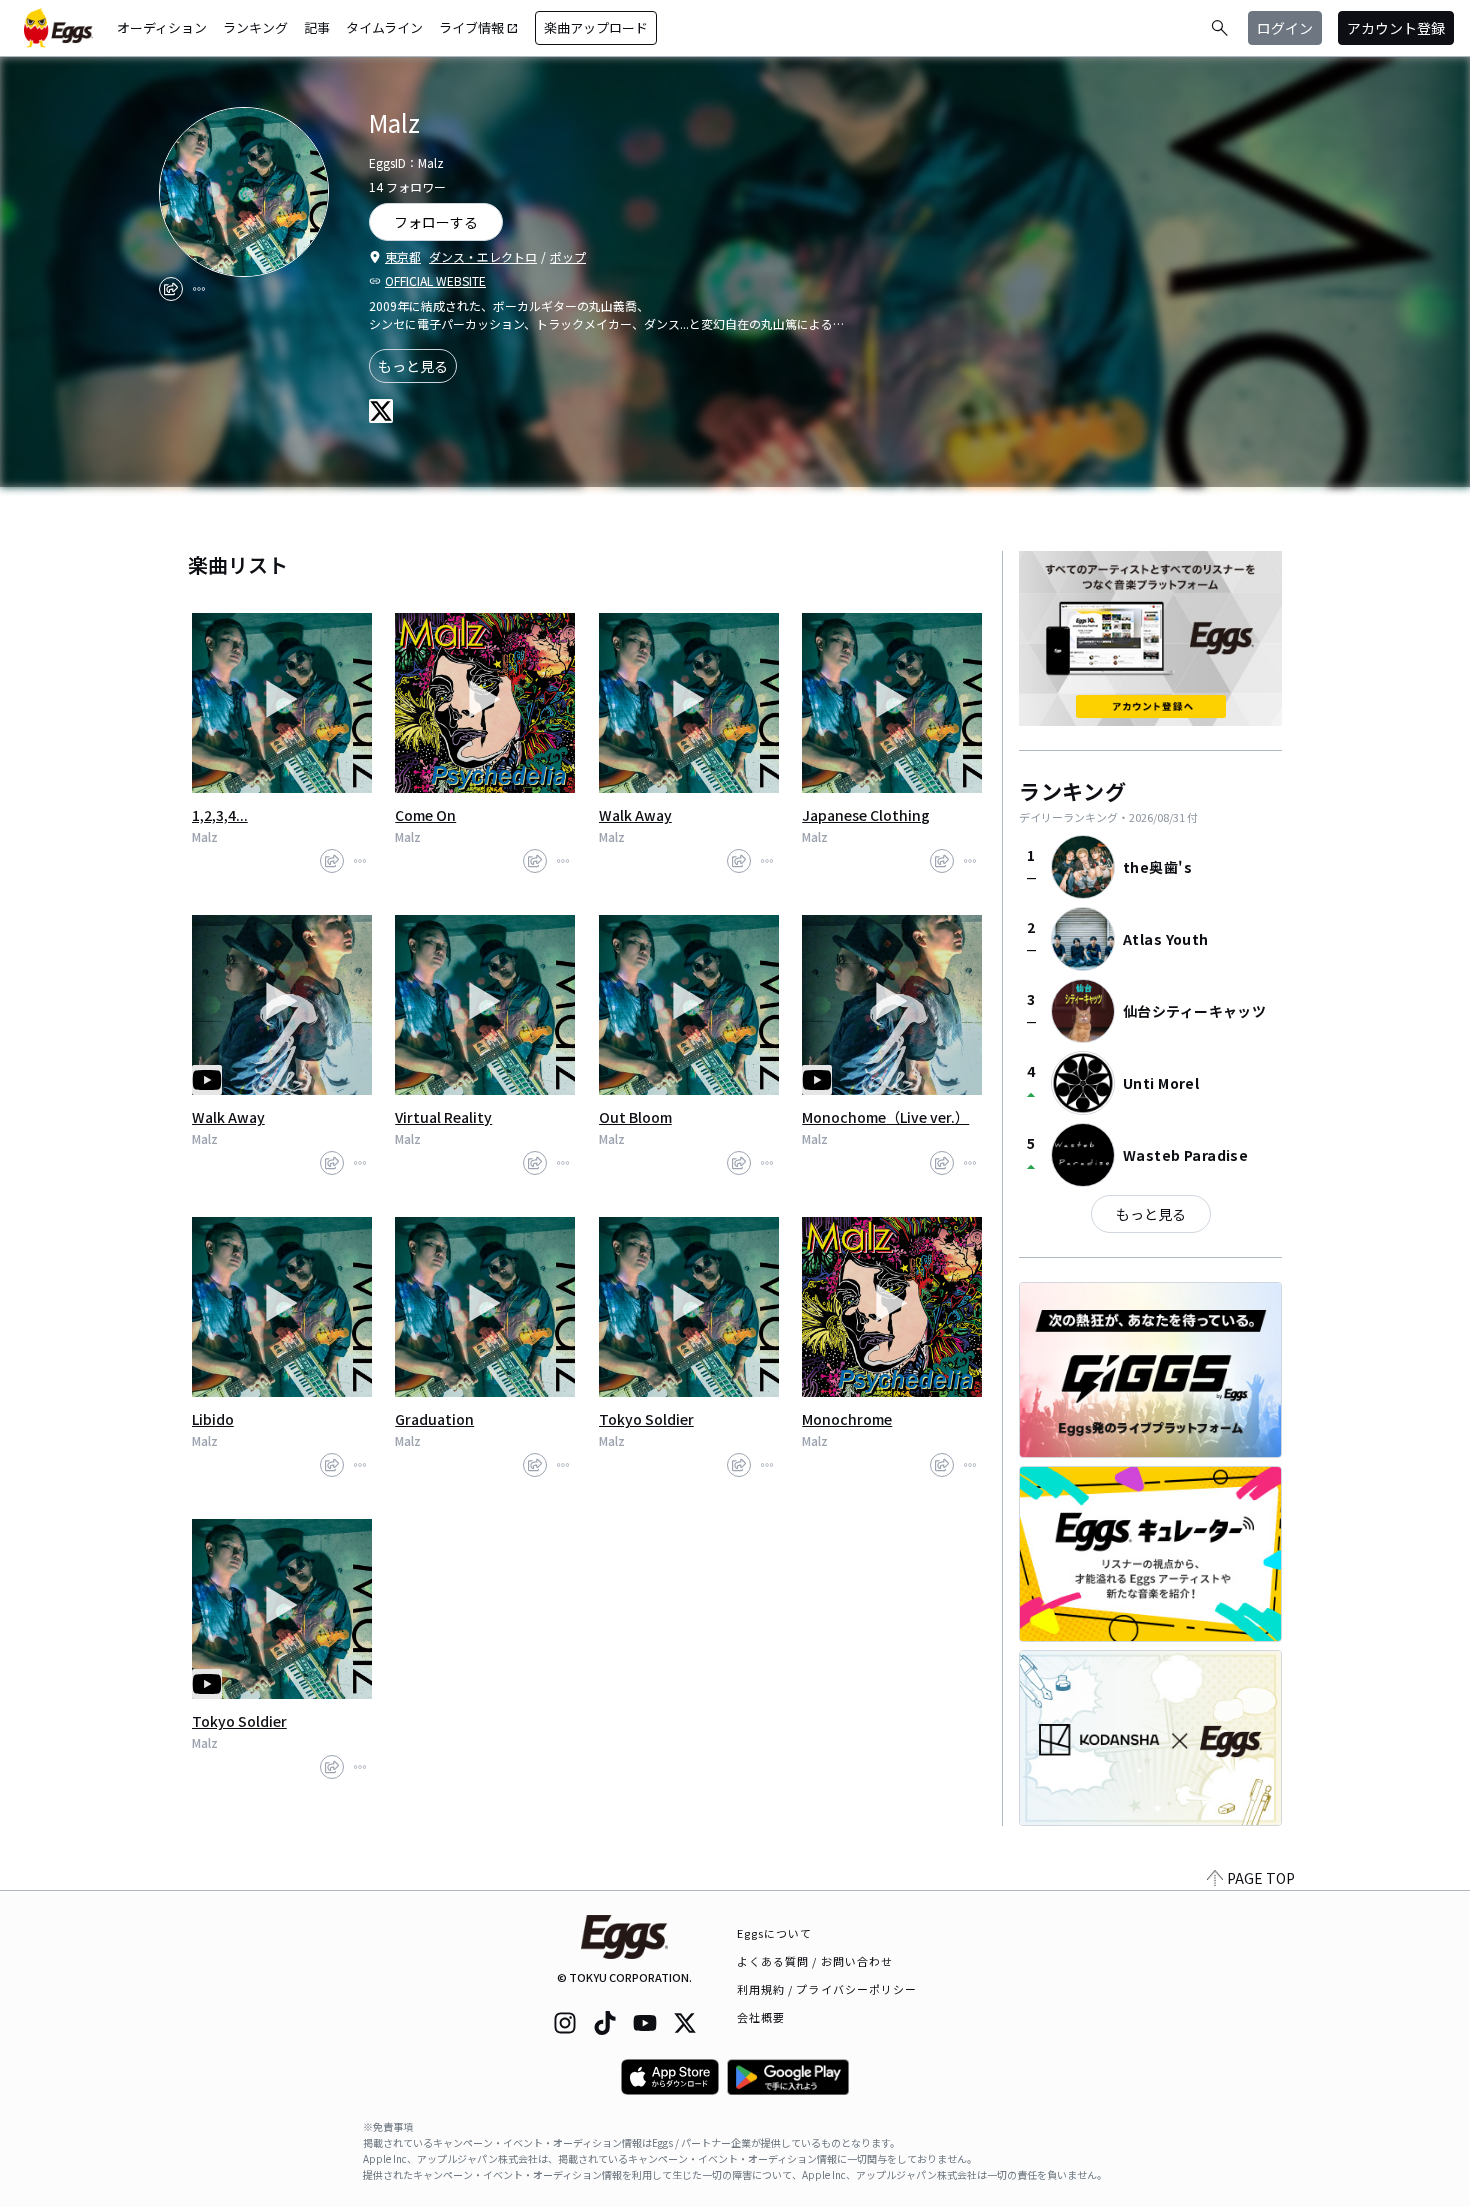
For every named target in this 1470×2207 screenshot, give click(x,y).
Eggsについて (775, 1933)
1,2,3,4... (220, 815)
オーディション (162, 27)
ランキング (255, 27)
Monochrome (847, 1419)
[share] (171, 289)
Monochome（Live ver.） (885, 1117)
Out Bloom (635, 1117)
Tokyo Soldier (646, 1419)
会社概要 (761, 2017)
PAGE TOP (1261, 1878)
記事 (317, 27)
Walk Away (635, 815)
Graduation (434, 1419)
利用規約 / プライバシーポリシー (827, 1989)
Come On (425, 815)
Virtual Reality (443, 1117)
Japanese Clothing (866, 815)
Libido (213, 1419)
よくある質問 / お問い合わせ (815, 1961)
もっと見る (413, 366)
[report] (199, 289)
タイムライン (384, 27)
